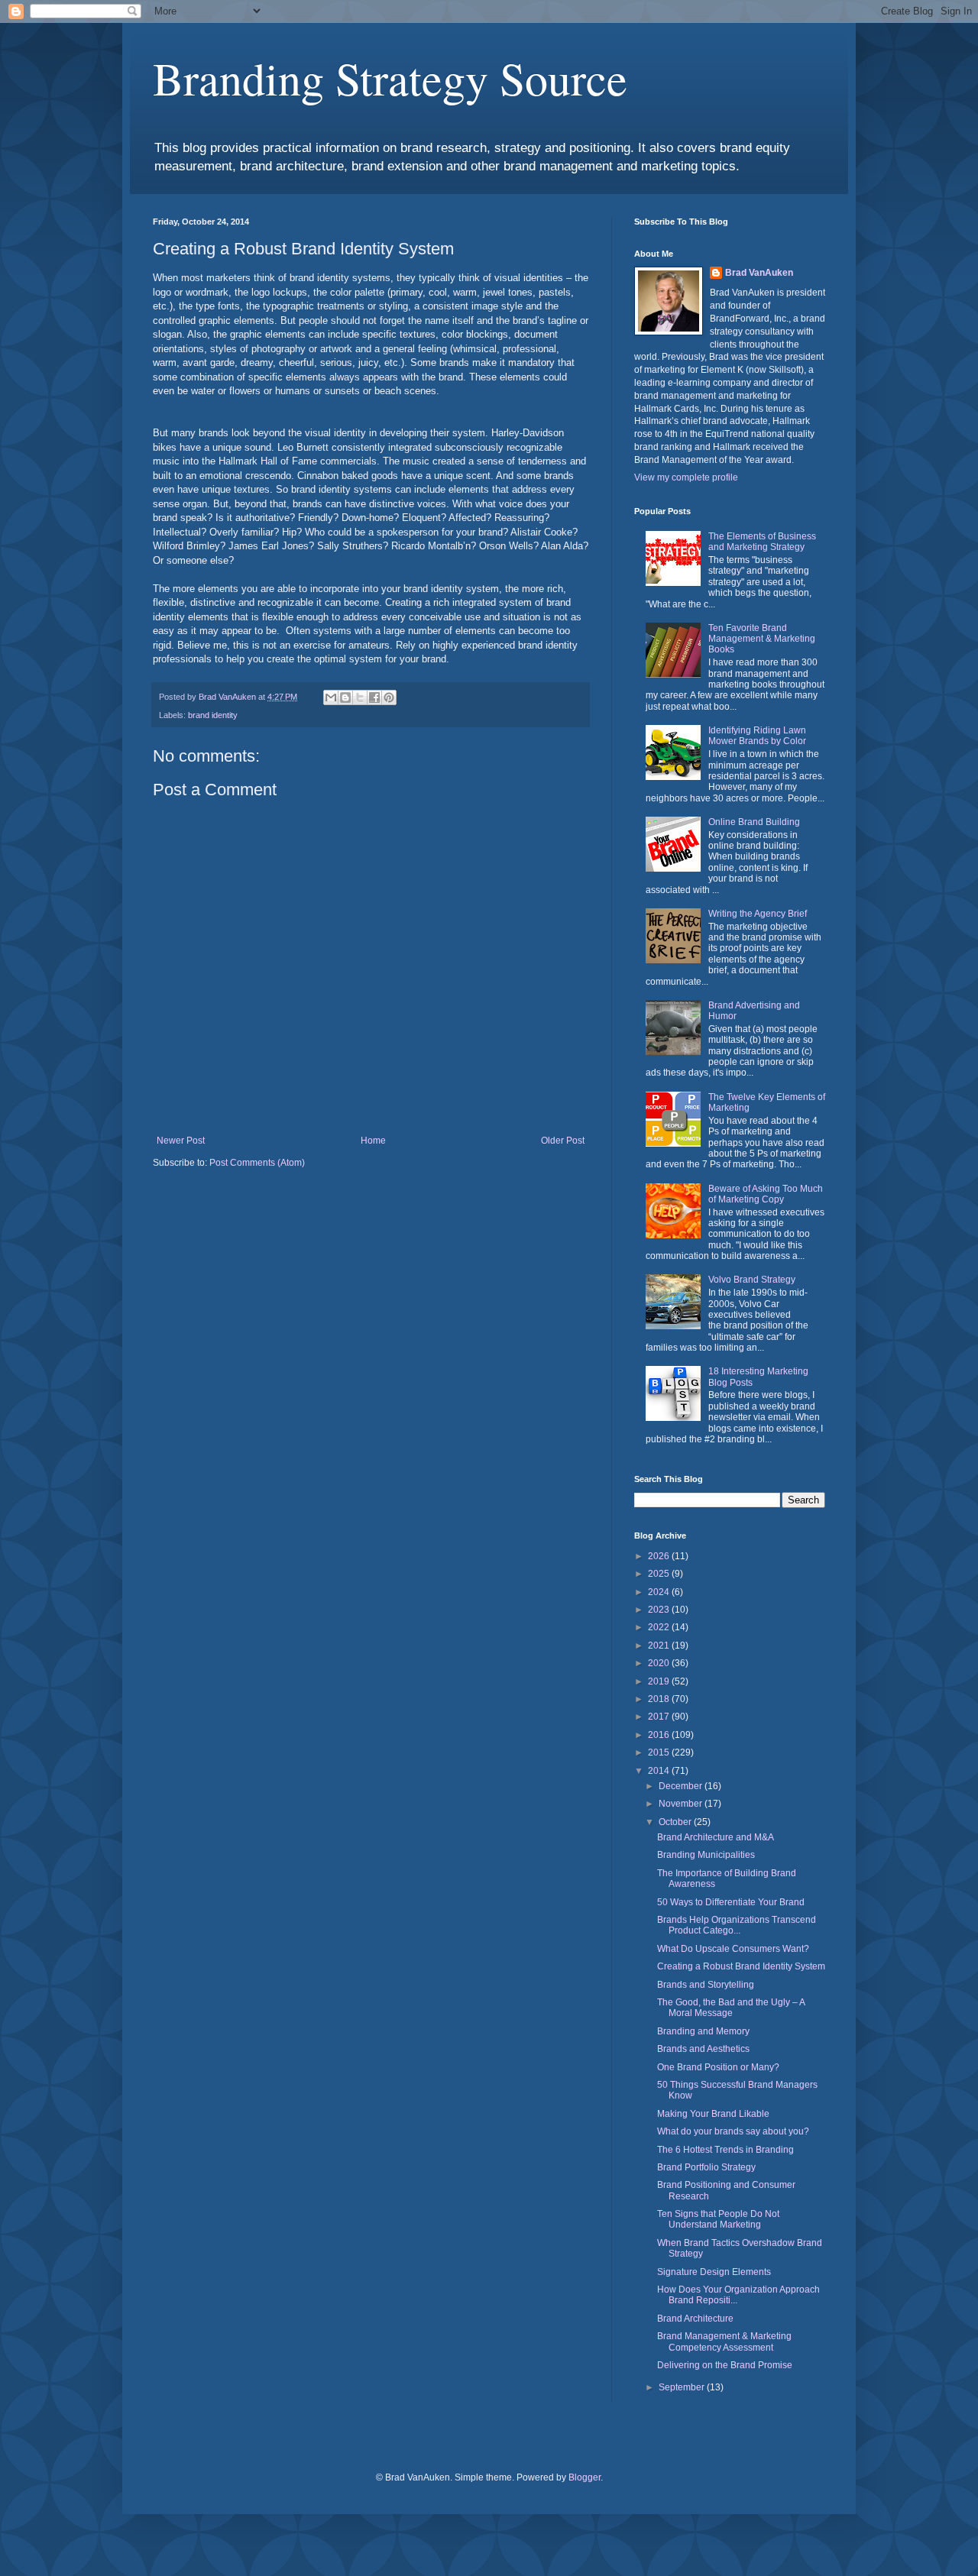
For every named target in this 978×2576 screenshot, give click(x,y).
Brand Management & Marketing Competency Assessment (724, 2341)
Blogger (585, 2477)
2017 (660, 1717)
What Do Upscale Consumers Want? (733, 1949)
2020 (660, 1663)
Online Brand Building (754, 822)
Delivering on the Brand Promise (725, 2365)
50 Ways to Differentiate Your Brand (731, 1902)
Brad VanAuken (759, 273)
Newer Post (181, 1141)
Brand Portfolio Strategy (706, 2167)
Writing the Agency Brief (758, 914)
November (682, 1804)
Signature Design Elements (714, 2272)
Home (373, 1141)
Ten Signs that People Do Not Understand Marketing (718, 2219)
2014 (660, 1771)
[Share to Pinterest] (389, 697)
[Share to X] (360, 697)
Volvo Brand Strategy (752, 1280)
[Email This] (331, 697)
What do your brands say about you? (733, 2131)
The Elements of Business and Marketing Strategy (762, 542)
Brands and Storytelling (706, 1985)
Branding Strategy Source (390, 78)
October (676, 1822)
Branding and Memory (703, 2031)
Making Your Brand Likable (713, 2114)
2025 (660, 1574)
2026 (660, 1556)
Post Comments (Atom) (257, 1163)
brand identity (213, 715)
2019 (660, 1681)
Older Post (563, 1141)
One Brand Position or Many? (718, 2067)
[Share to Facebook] (374, 697)
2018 (660, 1699)
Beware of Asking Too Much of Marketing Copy (766, 1194)
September (683, 2387)
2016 (660, 1735)
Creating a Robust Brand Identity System (741, 1966)
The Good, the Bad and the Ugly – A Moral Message (731, 2008)
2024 (660, 1592)
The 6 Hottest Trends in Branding (725, 2150)
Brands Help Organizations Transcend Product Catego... (737, 1925)
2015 (660, 1752)
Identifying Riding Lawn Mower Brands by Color (757, 736)
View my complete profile (686, 477)
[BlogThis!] (345, 697)
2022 (660, 1627)
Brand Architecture (695, 2319)
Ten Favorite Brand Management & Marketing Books (762, 639)
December (682, 1786)
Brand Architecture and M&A (716, 1837)
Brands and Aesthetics (703, 2049)
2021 (660, 1646)
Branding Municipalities (706, 1855)
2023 (660, 1610)
